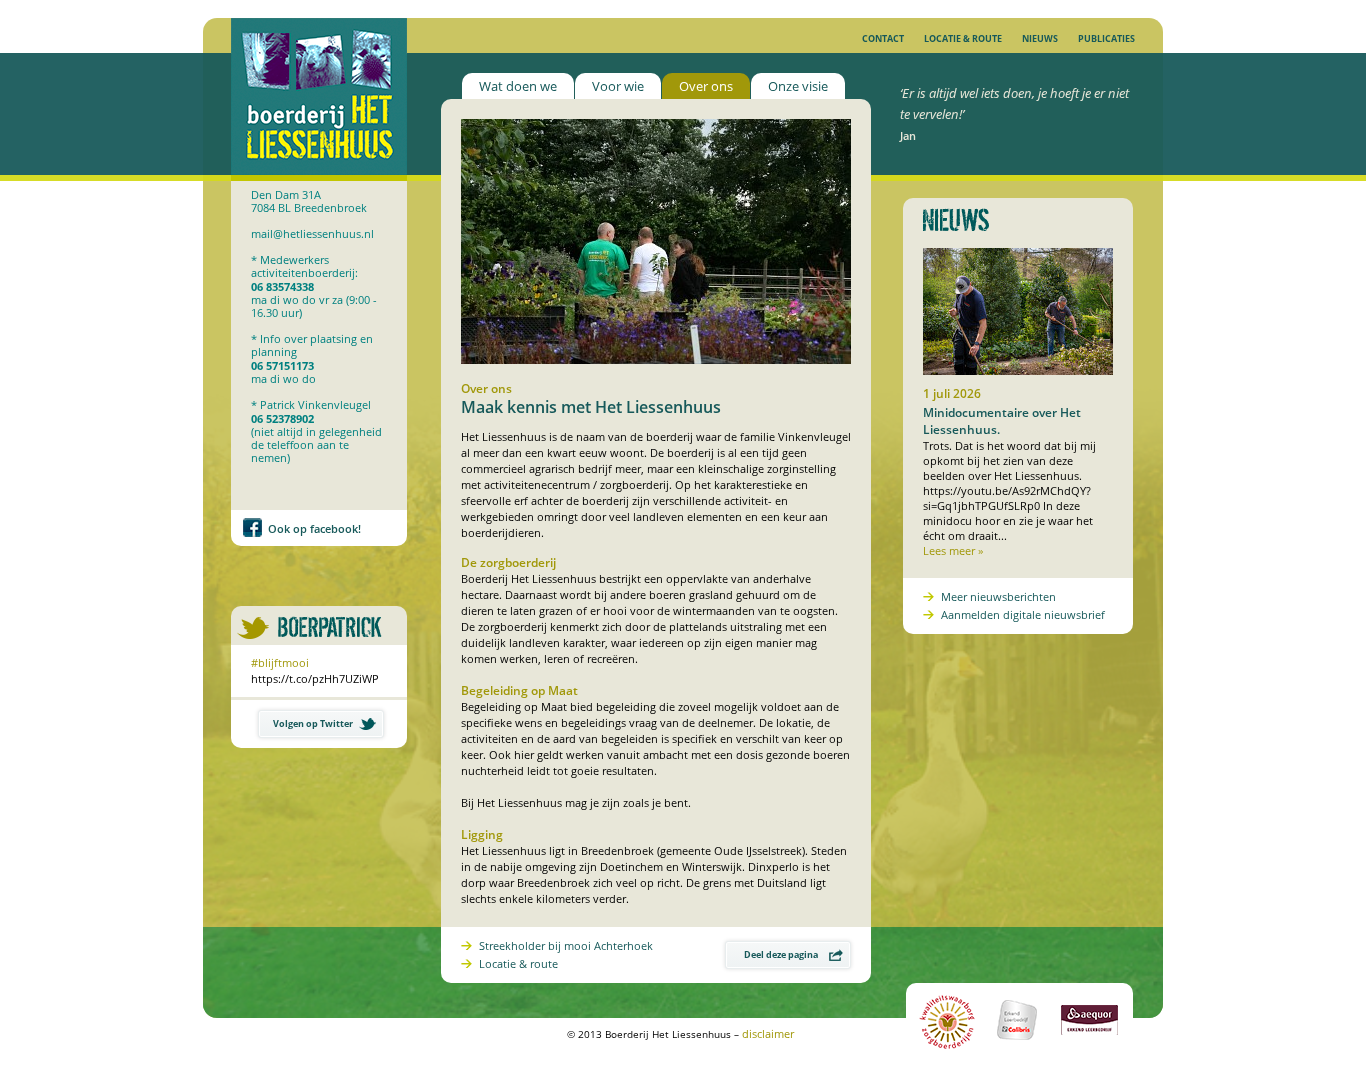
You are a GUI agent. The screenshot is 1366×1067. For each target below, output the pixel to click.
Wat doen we (518, 86)
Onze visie (798, 86)
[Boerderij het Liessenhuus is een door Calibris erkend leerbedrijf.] (1019, 1049)
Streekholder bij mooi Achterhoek (566, 945)
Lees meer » (953, 550)
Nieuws (1040, 38)
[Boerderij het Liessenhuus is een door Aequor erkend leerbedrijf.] (1088, 1049)
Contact (883, 38)
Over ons (706, 86)
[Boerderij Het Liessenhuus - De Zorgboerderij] (319, 176)
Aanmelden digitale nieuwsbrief (1023, 614)
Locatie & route (518, 963)
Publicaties (1106, 38)
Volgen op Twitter (313, 723)
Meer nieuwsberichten (998, 596)
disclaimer (768, 1033)
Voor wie (618, 86)
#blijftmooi (280, 662)
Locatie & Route (963, 38)
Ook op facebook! (314, 528)
